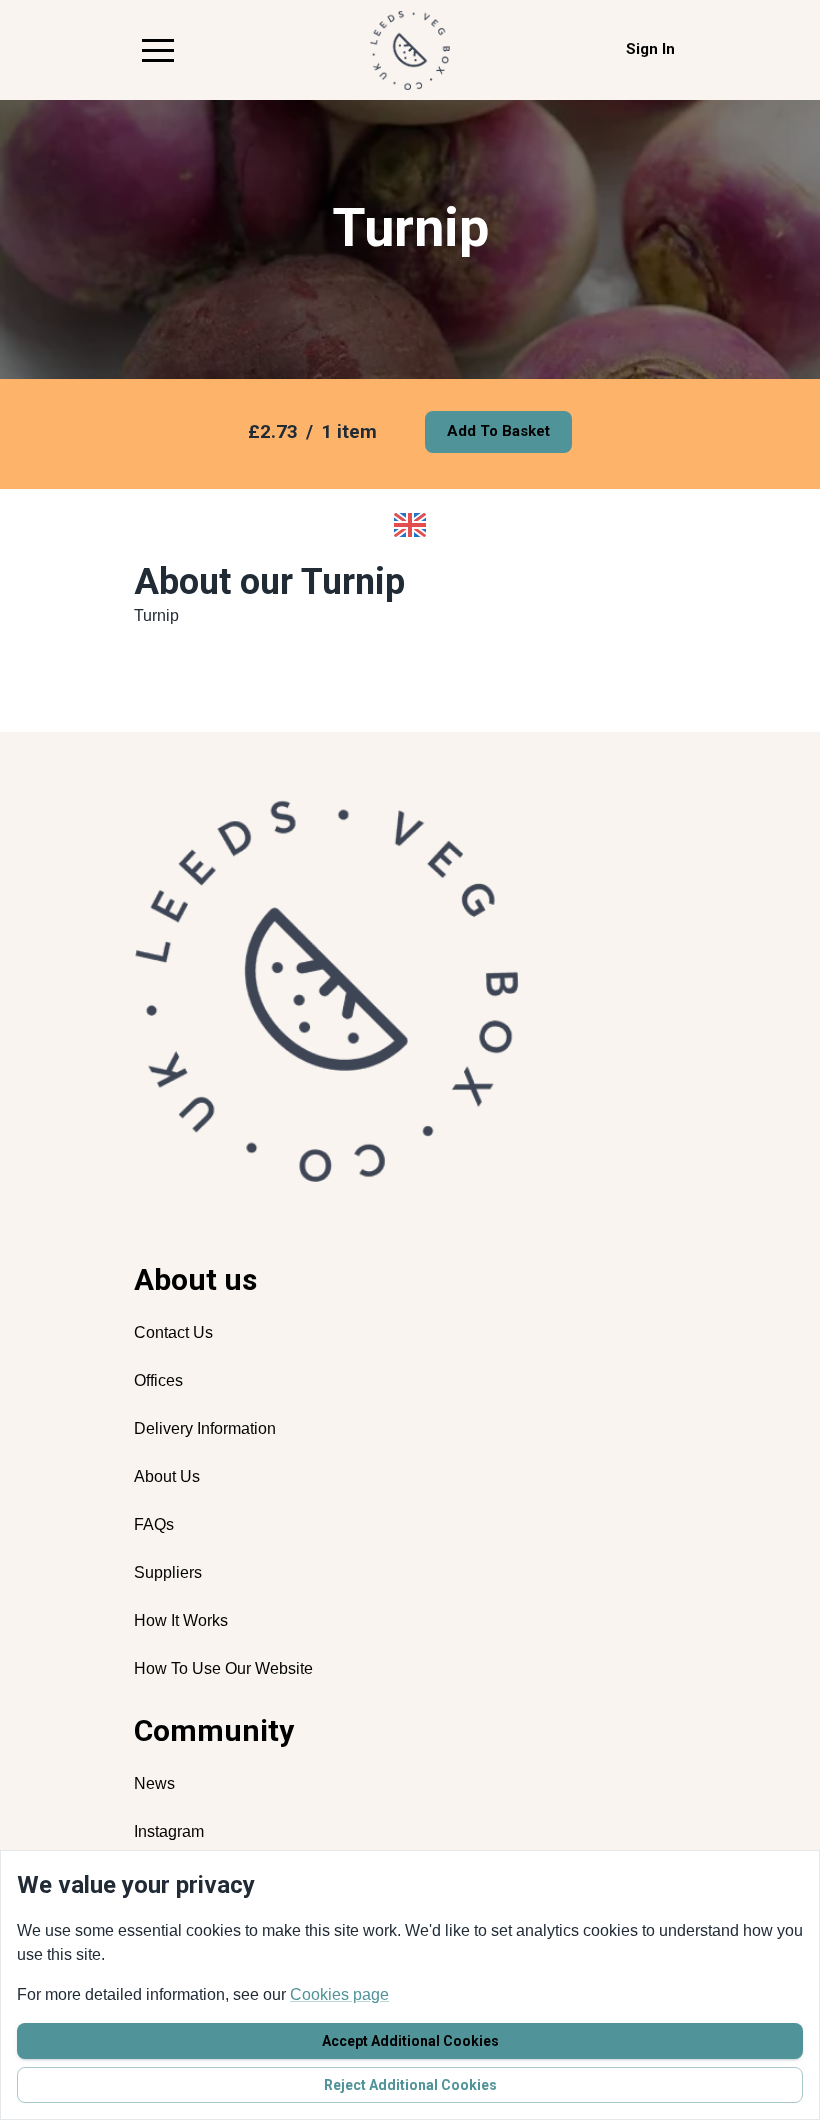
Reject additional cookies (410, 2085)
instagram (169, 1831)
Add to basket (498, 431)
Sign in (650, 49)
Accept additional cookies (410, 2041)
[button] (158, 50)
